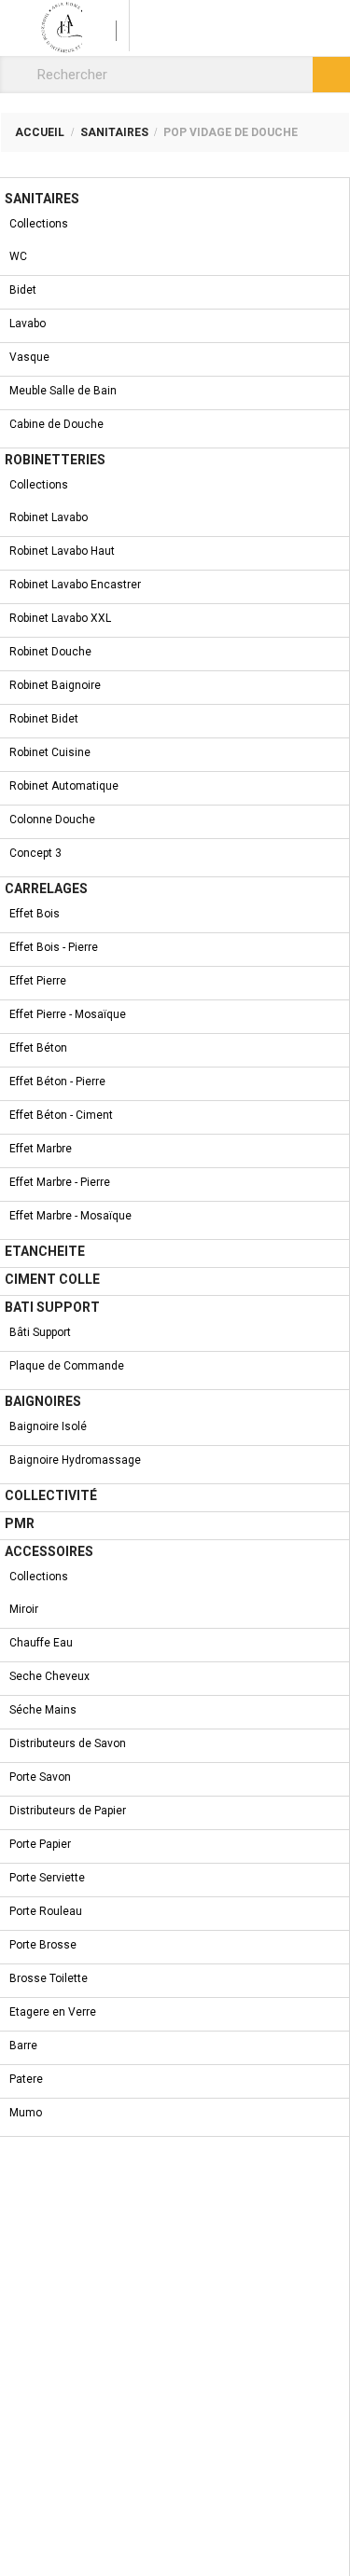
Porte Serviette (47, 1878)
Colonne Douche (52, 820)
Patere (26, 2079)
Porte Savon (40, 1777)
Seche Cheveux (49, 1676)
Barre (23, 2046)
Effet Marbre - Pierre (60, 1182)
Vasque (29, 357)
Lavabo (28, 324)
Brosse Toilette (49, 1978)
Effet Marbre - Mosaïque (70, 1216)
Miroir (24, 1609)
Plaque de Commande (67, 1366)
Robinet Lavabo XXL (60, 618)
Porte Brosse (43, 1945)
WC (18, 256)
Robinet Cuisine (50, 752)
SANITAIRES (42, 199)
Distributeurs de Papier (68, 1811)
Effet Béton (38, 1048)
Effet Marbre (41, 1149)
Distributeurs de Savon (68, 1743)
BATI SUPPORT (52, 1307)
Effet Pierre (38, 981)
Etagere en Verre (53, 2012)
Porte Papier (40, 1844)
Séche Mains (43, 1710)
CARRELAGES (46, 889)
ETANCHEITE (45, 1251)
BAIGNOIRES (43, 1401)
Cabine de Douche (56, 424)
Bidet (23, 290)
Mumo (26, 2113)
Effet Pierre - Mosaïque (68, 1014)
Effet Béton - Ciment (61, 1115)
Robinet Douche (50, 652)
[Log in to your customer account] (106, 26)
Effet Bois (35, 914)
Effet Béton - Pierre (57, 1081)
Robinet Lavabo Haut (62, 551)
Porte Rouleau (46, 1911)
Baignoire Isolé (48, 1426)
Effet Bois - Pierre (54, 947)
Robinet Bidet (44, 719)
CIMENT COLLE (52, 1279)
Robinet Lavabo (49, 517)
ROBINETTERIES (55, 460)
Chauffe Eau (41, 1643)
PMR (20, 1523)
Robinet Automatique (64, 786)
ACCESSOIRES (49, 1551)
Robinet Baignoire (55, 685)
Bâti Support (40, 1332)
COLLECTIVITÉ (51, 1495)
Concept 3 (35, 853)
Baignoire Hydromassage (75, 1460)
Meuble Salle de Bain (63, 391)
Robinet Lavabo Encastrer (75, 585)
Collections (39, 224)
